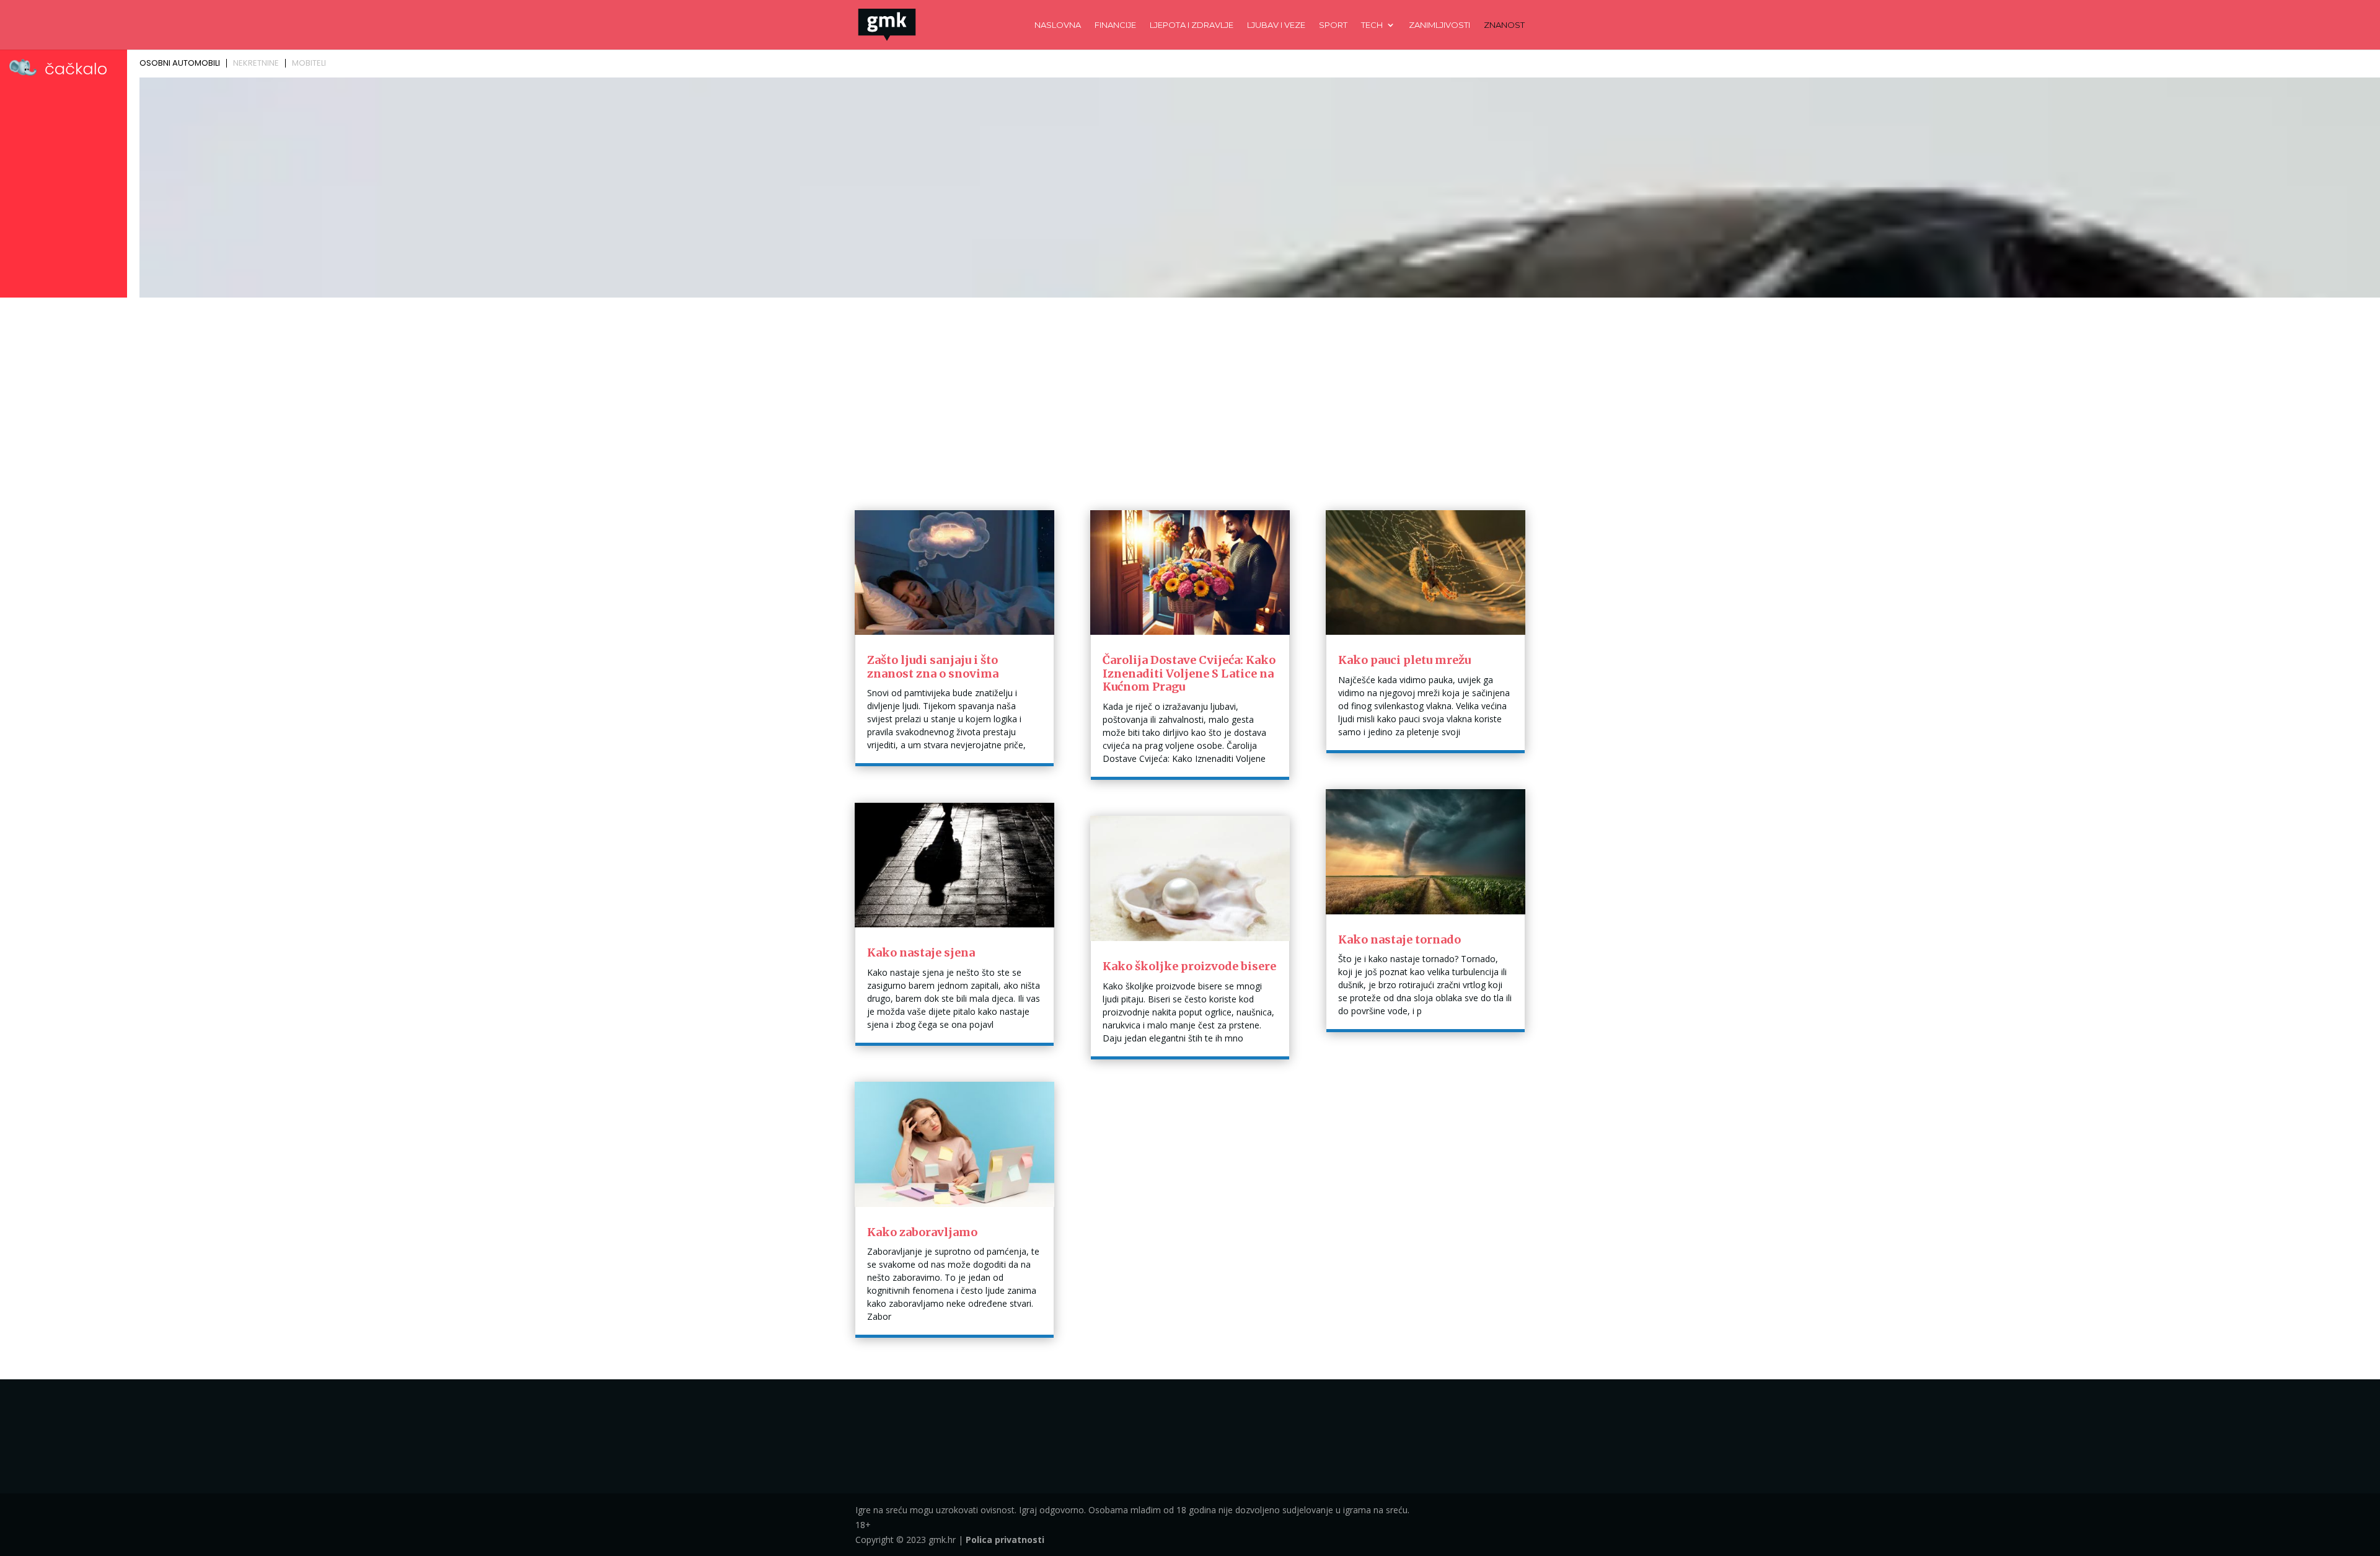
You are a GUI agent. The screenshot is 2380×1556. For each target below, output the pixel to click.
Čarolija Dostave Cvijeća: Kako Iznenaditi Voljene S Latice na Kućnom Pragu (1189, 673)
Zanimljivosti (1439, 25)
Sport (1333, 25)
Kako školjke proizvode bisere (1189, 966)
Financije (1115, 25)
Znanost (1504, 25)
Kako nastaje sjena (921, 953)
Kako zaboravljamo (922, 1232)
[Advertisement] (1190, 395)
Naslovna (1058, 25)
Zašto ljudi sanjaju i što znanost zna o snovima (933, 667)
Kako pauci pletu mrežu (1404, 660)
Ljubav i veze (1276, 25)
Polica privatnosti (1005, 1540)
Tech (1372, 25)
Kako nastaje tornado (1399, 939)
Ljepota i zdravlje (1192, 25)
